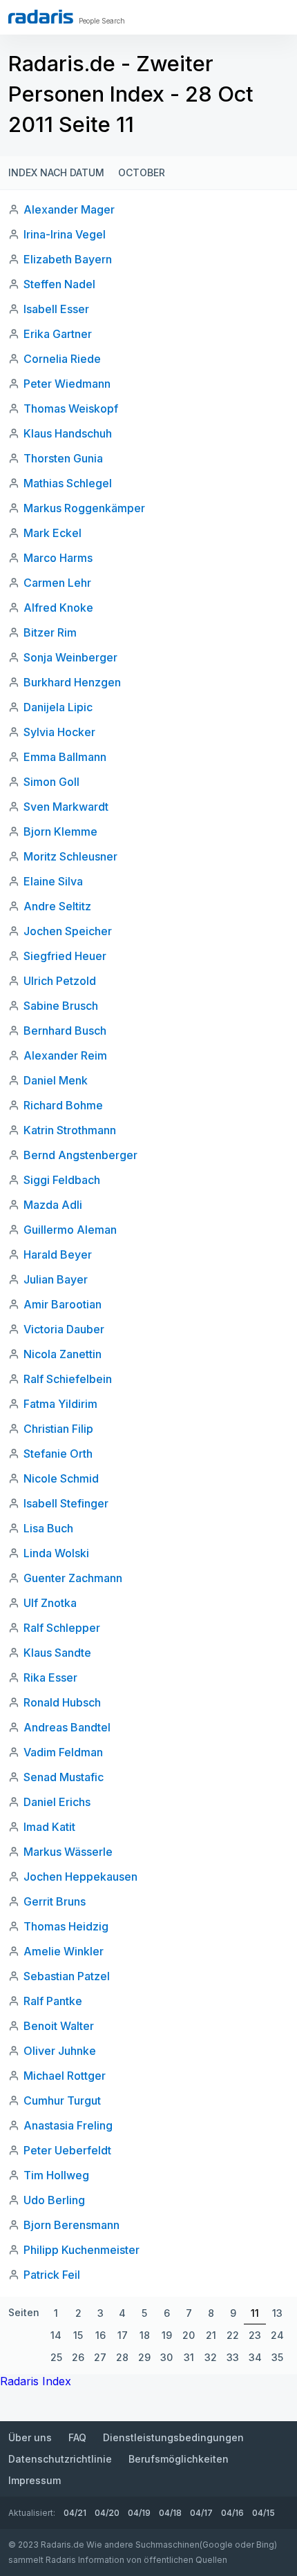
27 (100, 2357)
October (142, 172)
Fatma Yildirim (60, 1404)
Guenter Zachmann (73, 1578)
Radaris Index (36, 2381)
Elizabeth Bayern (68, 259)
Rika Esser (50, 1677)
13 (277, 2313)
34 (255, 2357)
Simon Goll (51, 782)
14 (56, 2335)
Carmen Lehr (57, 583)
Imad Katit (49, 1827)
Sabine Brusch (61, 1006)
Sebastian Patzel (67, 1976)
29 (144, 2357)
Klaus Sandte (57, 1653)
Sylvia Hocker (59, 732)
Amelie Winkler (64, 1951)
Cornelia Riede (62, 359)
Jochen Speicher (68, 931)
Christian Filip (58, 1429)
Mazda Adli (53, 1205)
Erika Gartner (58, 334)
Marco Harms (58, 558)
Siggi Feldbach (62, 1180)
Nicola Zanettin (63, 1354)
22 (233, 2335)
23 (255, 2335)
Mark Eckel (52, 533)
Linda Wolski (56, 1553)
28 (122, 2357)
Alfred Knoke (58, 608)
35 (277, 2357)
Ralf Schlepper (62, 1628)
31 (189, 2357)
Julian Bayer (56, 1279)
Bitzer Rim (50, 632)
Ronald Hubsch (62, 1702)
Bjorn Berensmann (71, 2225)
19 (167, 2335)
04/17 (201, 2513)
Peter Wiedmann (67, 384)
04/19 (139, 2513)
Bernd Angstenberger (80, 1155)
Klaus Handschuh (68, 433)
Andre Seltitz (57, 906)
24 (277, 2335)
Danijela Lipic (58, 707)
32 (211, 2357)
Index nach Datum (56, 172)
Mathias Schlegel (68, 483)
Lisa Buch (48, 1528)
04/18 (170, 2513)
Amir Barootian (63, 1304)
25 (56, 2357)
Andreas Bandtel (67, 1727)
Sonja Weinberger (70, 657)
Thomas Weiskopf (71, 408)
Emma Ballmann (65, 757)
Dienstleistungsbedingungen (173, 2437)
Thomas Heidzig (66, 1926)
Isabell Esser (56, 309)
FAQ (77, 2437)
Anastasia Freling (68, 2125)
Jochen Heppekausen (80, 1877)
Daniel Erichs (57, 1802)
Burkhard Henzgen (72, 682)
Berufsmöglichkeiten (179, 2459)
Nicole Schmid (61, 1478)
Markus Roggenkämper (84, 508)
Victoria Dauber (64, 1329)
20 (189, 2335)
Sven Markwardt (66, 807)
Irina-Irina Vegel (65, 234)
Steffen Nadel (59, 284)
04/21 (75, 2513)
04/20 (107, 2513)
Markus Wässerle (68, 1852)
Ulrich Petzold (60, 981)
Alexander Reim (65, 1055)
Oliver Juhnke (60, 2051)
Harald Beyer (58, 1254)
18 (145, 2335)
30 (166, 2357)
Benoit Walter (59, 2026)
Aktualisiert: (32, 2513)
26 (78, 2357)
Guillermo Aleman (70, 1230)
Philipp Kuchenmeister (82, 2250)
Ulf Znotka (50, 1603)
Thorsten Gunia (63, 458)
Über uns (30, 2437)
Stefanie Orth (58, 1454)
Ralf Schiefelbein (68, 1379)
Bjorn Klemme (60, 831)
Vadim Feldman (63, 1752)
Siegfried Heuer (65, 956)
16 (100, 2335)
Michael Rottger (65, 2076)
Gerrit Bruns (55, 1901)
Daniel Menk (56, 1080)
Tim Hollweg (56, 2175)
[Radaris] (41, 17)
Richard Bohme (63, 1105)
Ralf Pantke (53, 2001)
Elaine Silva (53, 881)
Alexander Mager (69, 209)
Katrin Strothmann (70, 1130)
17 (123, 2335)
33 (233, 2357)
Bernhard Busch (65, 1031)
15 (78, 2335)
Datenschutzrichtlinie (60, 2459)
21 (211, 2335)
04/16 (232, 2513)
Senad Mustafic (64, 1777)
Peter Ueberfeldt (67, 2150)
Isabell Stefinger (66, 1503)
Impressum (35, 2480)
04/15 (264, 2513)
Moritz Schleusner (70, 856)
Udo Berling (54, 2200)
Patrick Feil (52, 2275)
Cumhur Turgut (62, 2100)
